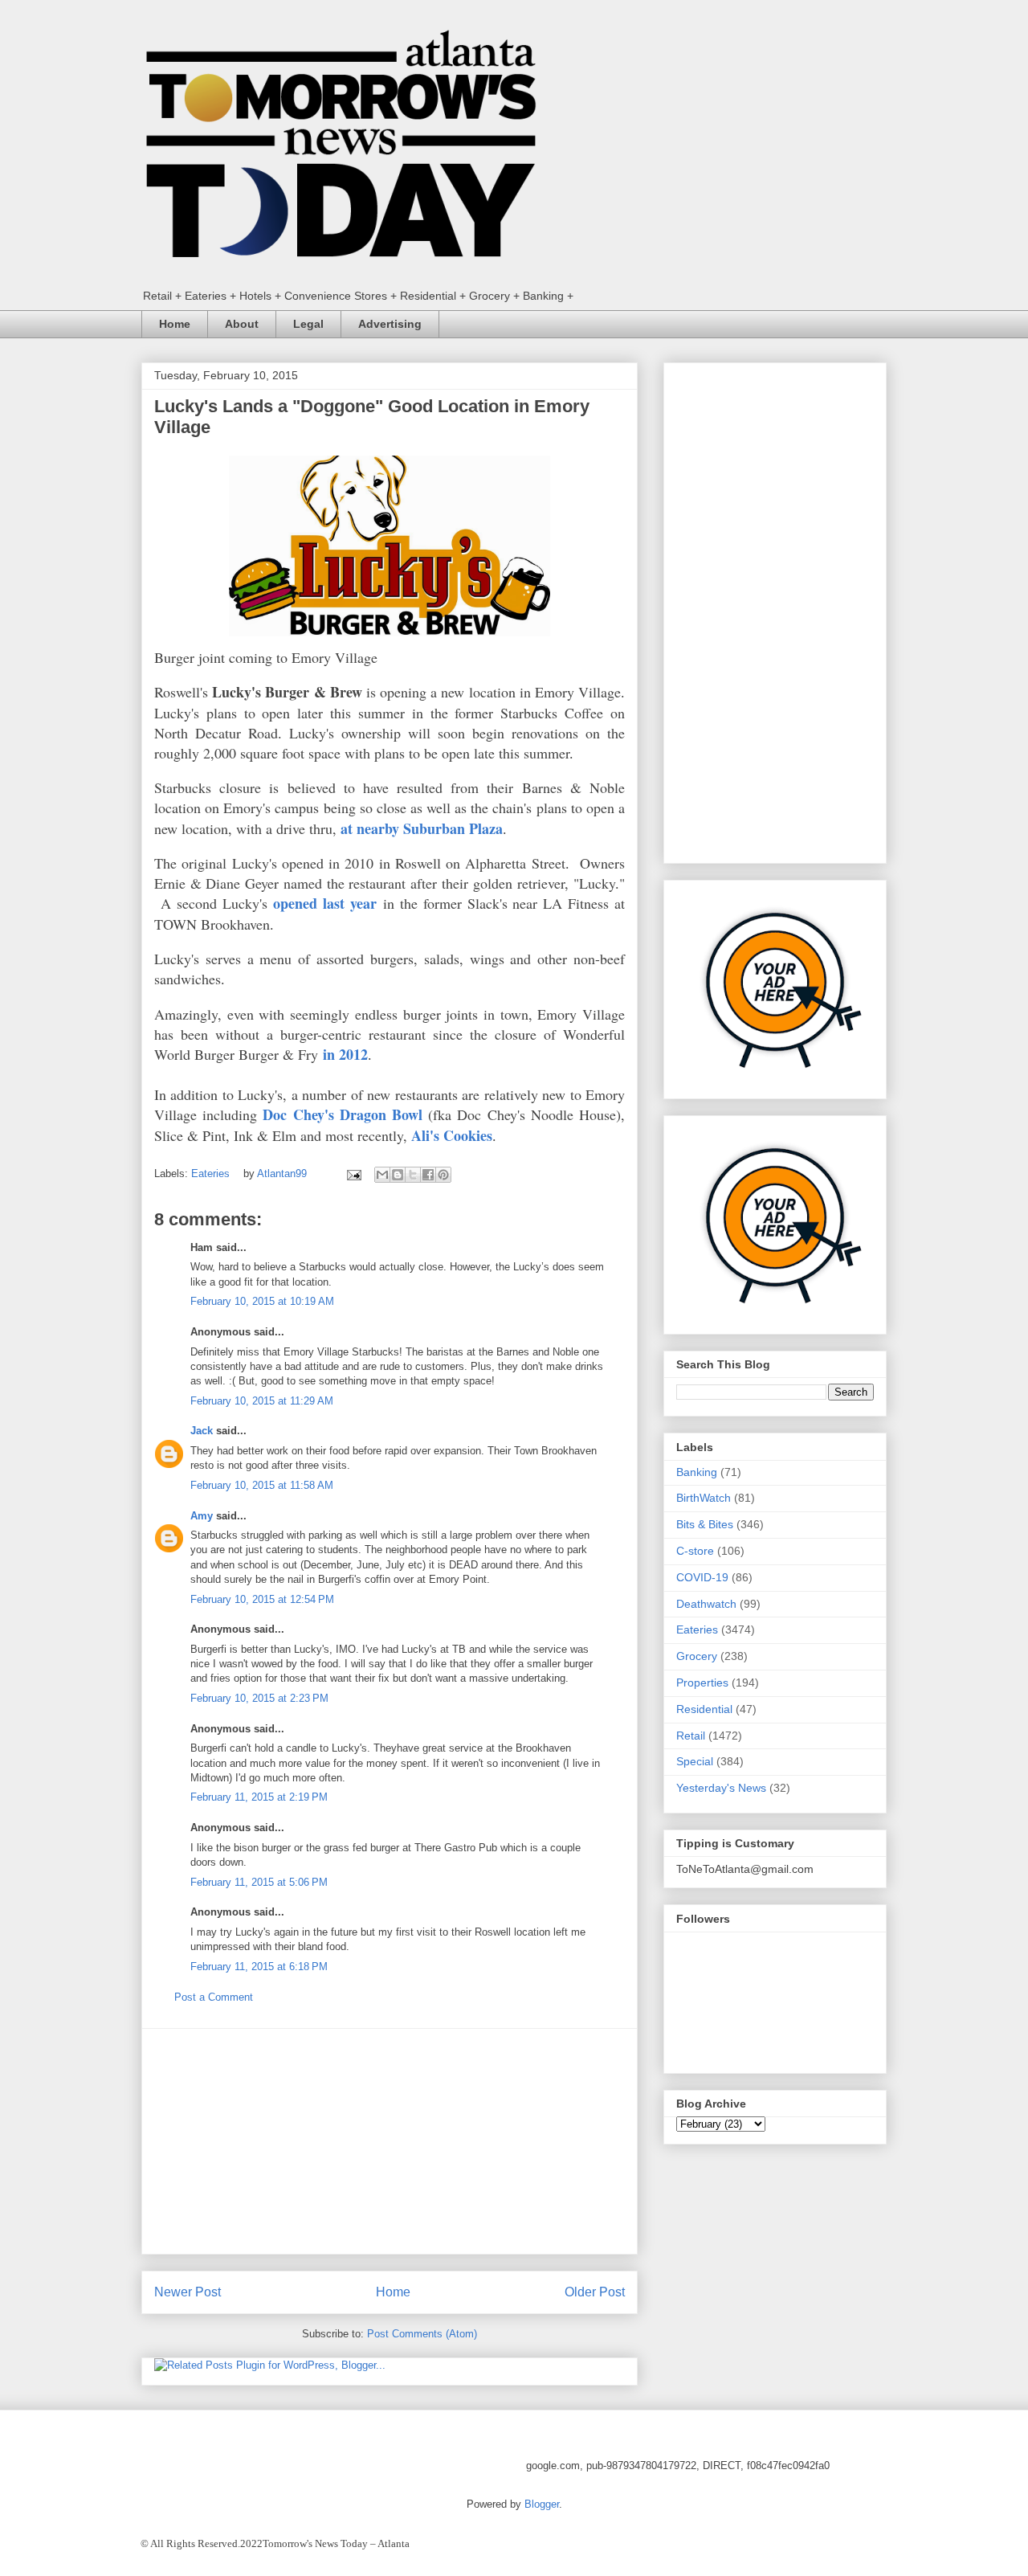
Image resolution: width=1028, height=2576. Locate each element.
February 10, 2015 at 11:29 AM (262, 1401)
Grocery (697, 1656)
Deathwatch (706, 1604)
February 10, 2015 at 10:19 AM (262, 1301)
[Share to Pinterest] (443, 1175)
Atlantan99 (284, 1174)
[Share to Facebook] (428, 1175)
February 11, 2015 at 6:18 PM (259, 1967)
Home (175, 324)
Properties (702, 1683)
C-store (695, 1551)
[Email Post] (353, 1174)
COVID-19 (702, 1577)
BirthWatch (704, 1498)
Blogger (542, 2504)
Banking (697, 1472)
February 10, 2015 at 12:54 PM (262, 1599)
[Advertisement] (390, 2141)
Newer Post (188, 2292)
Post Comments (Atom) (422, 2334)
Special (695, 1761)
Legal (308, 324)
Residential (704, 1709)
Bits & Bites (705, 1524)
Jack (202, 1431)
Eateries (210, 1174)
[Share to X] (413, 1175)
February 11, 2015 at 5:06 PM (259, 1882)
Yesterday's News (721, 1788)
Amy (202, 1516)
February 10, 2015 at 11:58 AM (262, 1485)
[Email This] (382, 1175)
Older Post (595, 2292)
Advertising (390, 324)
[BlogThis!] (398, 1175)
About (242, 324)
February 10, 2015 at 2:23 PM (259, 1698)
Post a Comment (214, 1997)
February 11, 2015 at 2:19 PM (259, 1797)
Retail (691, 1736)
